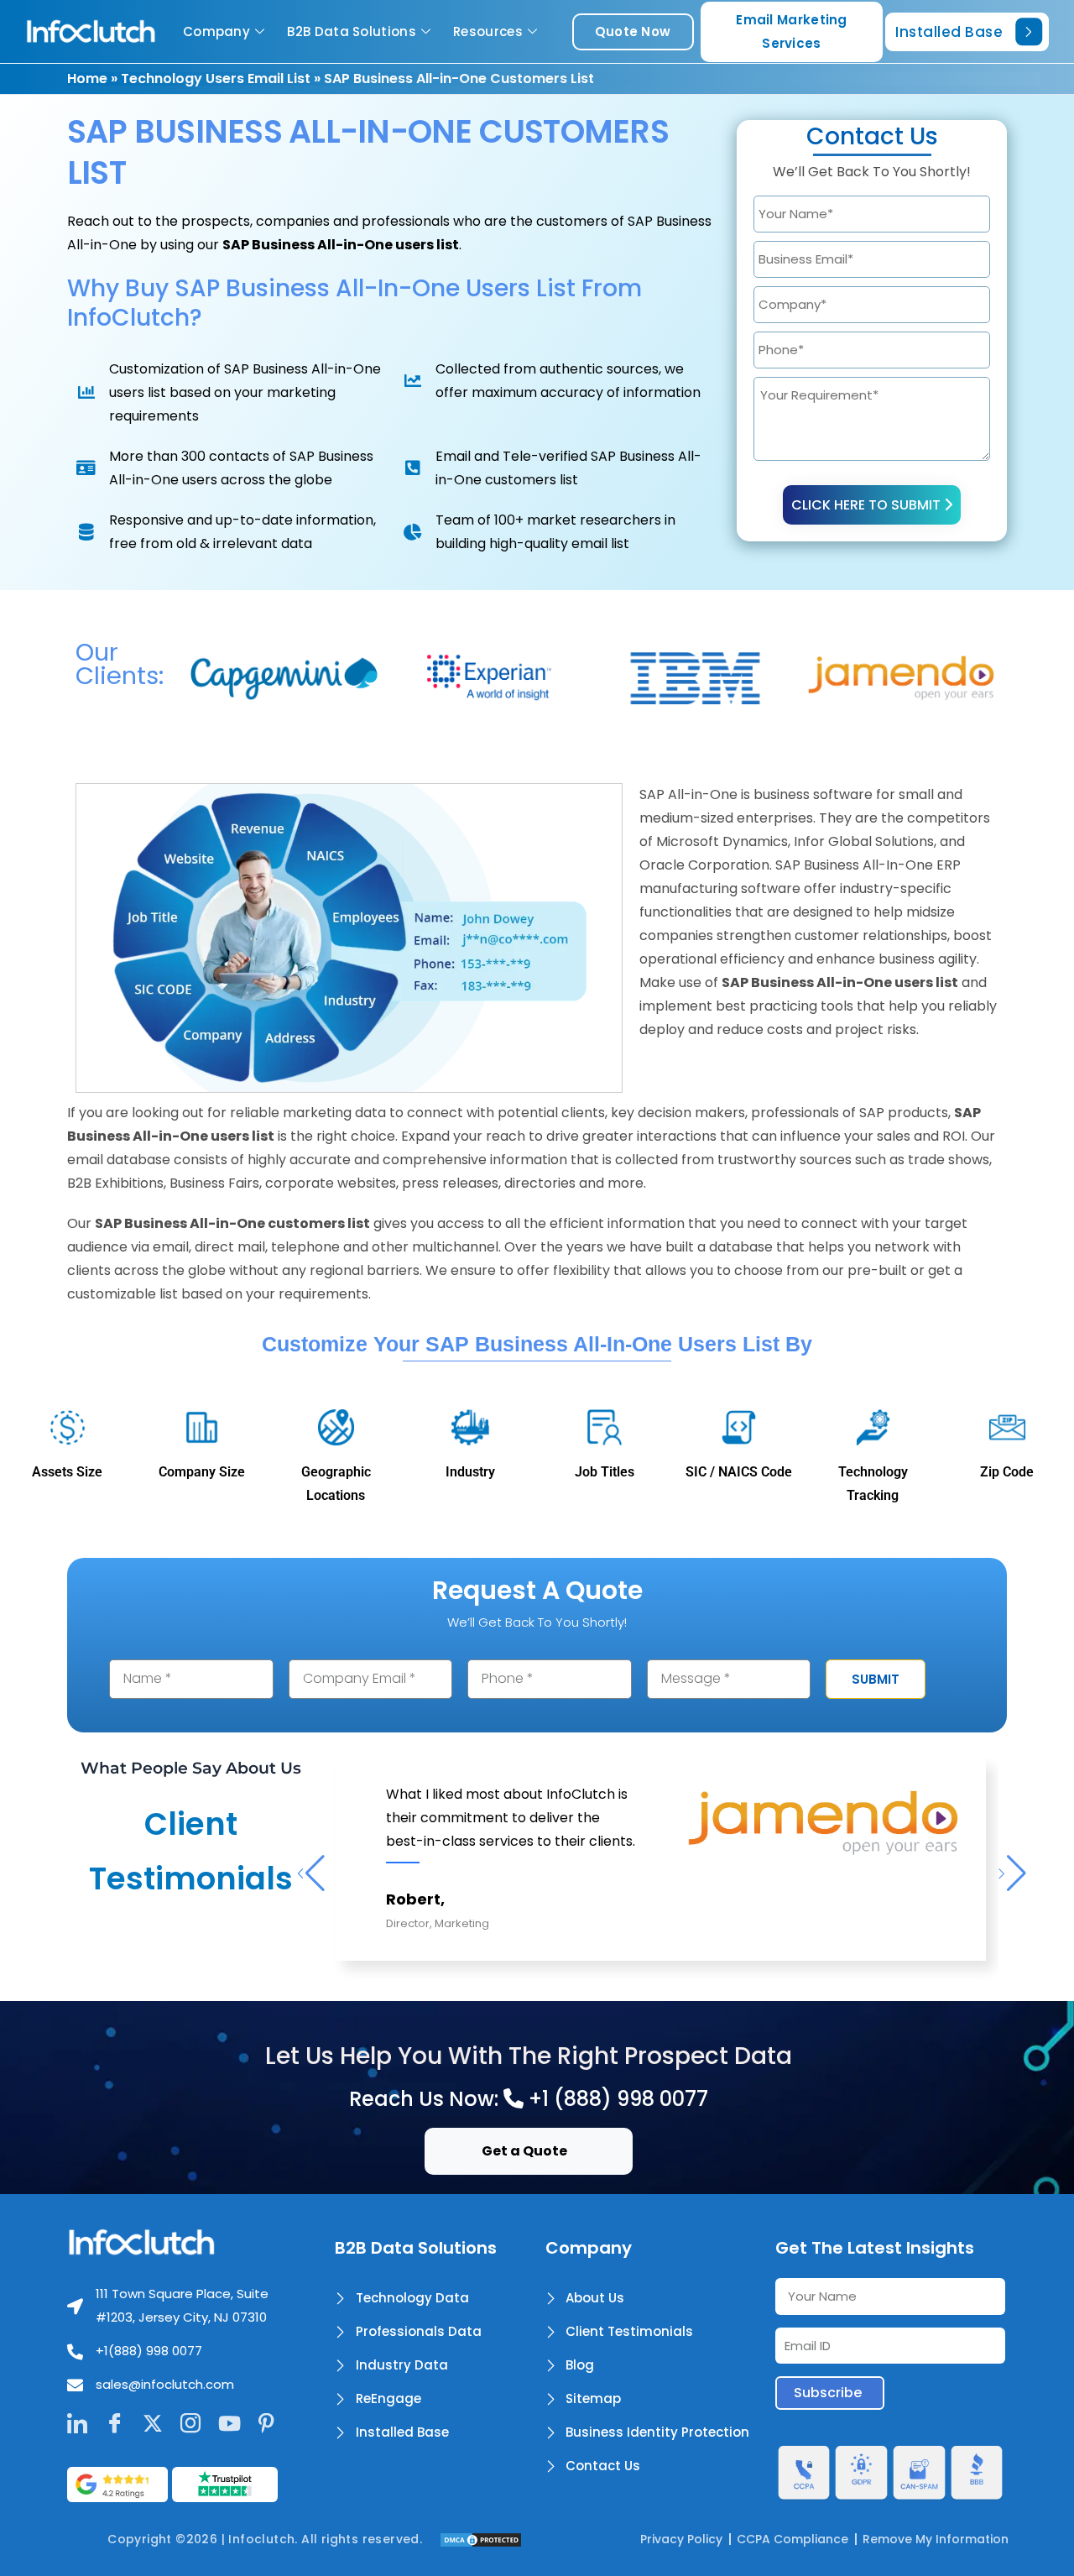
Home (87, 78)
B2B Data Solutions (351, 31)
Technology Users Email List (216, 78)
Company (216, 31)
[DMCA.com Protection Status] (481, 2539)
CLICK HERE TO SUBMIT (868, 505)
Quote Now (633, 31)
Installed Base (949, 32)
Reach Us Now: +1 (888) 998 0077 (529, 2099)
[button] (310, 1873)
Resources (488, 31)
